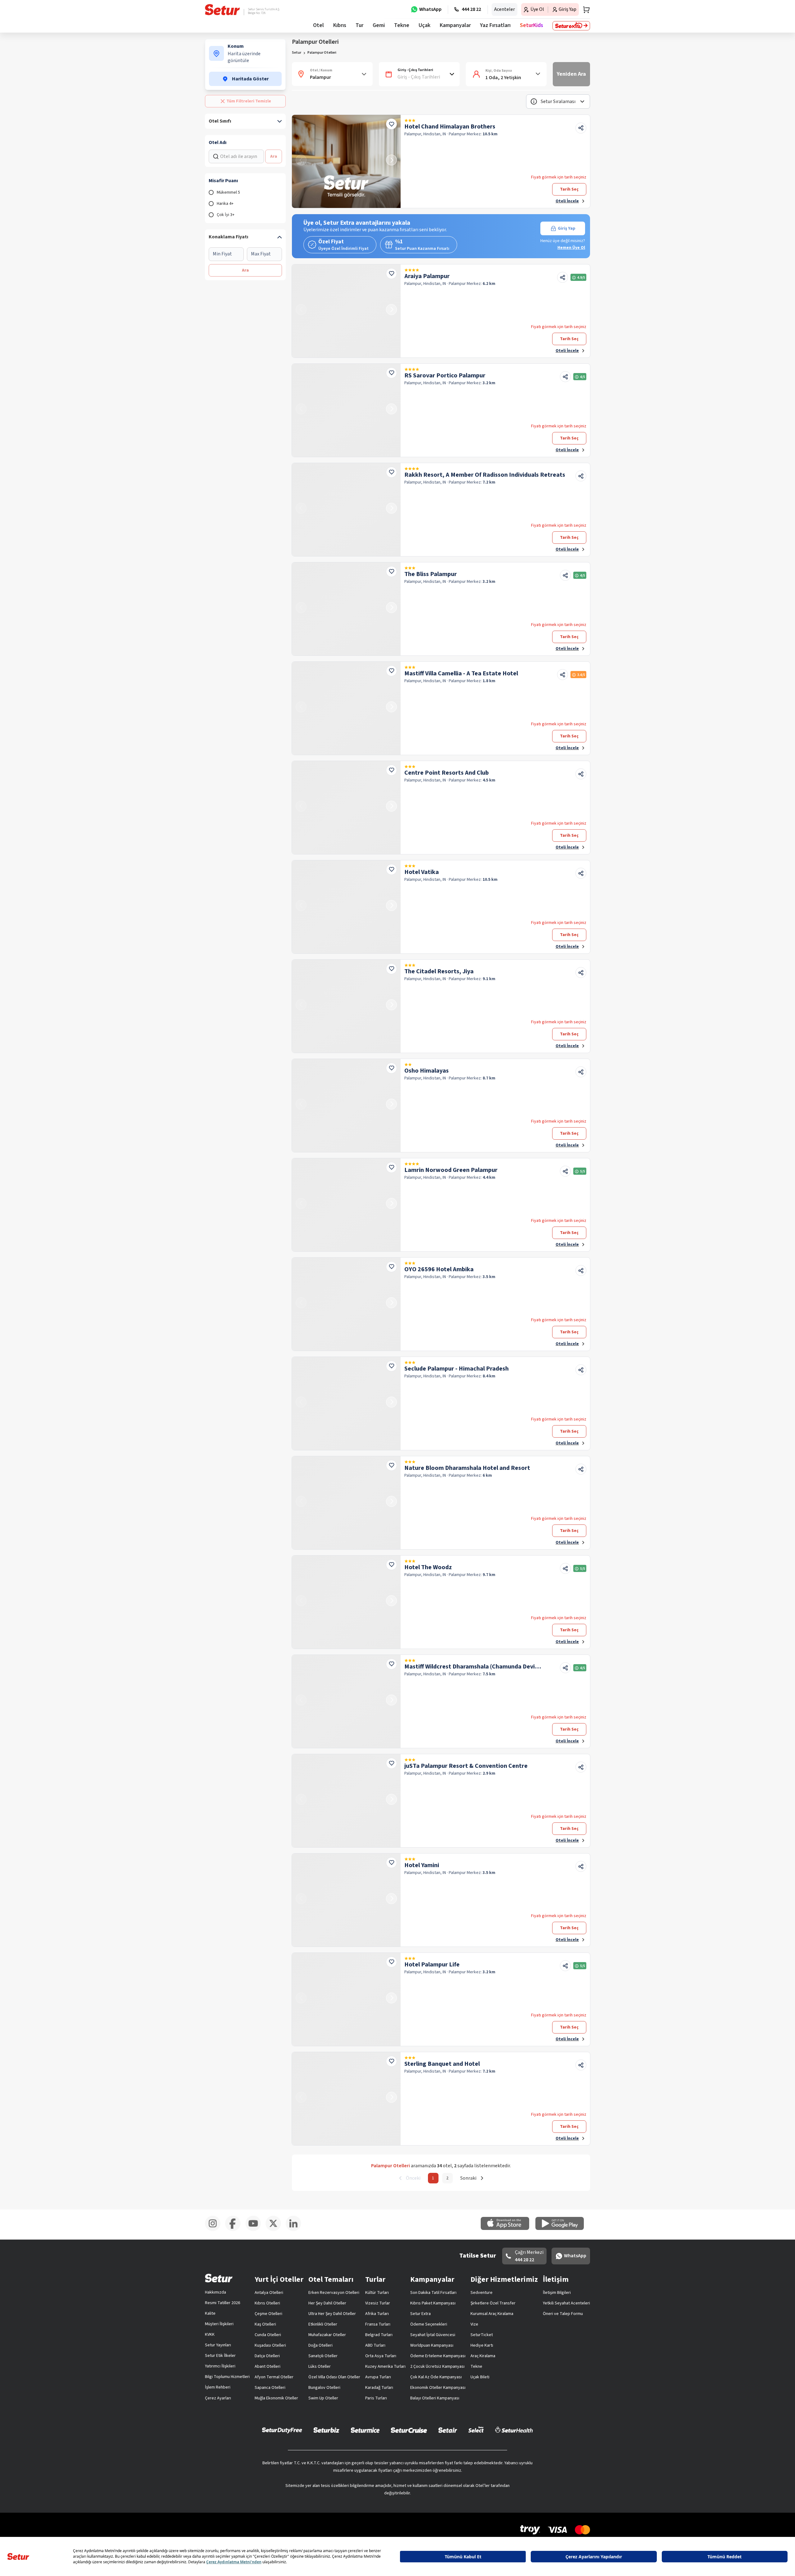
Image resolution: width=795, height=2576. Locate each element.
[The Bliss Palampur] (346, 609)
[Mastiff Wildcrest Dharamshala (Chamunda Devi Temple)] (346, 1701)
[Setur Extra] (571, 26)
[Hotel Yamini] (346, 1900)
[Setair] (448, 2430)
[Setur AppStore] (508, 2229)
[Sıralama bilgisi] (534, 101)
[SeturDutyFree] (282, 2430)
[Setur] (223, 10)
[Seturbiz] (326, 2430)
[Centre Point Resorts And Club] (346, 808)
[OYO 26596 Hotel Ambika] (346, 1304)
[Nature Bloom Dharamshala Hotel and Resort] (346, 1503)
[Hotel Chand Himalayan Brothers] (346, 161)
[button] (558, 101)
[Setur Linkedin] (296, 2230)
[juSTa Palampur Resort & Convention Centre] (346, 1801)
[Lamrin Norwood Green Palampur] (346, 1205)
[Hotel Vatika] (346, 907)
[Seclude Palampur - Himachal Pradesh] (346, 1403)
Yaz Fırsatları (495, 25)
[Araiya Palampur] (346, 311)
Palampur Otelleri (322, 53)
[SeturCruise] (409, 2430)
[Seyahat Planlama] (584, 10)
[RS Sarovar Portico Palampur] (346, 410)
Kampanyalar (455, 25)
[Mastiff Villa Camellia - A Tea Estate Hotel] (346, 708)
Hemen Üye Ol (571, 248)
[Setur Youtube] (255, 2230)
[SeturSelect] (476, 2430)
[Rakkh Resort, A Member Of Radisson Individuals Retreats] (346, 510)
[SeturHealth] (514, 2430)
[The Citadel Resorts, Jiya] (346, 1006)
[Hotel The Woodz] (346, 1602)
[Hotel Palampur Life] (346, 1999)
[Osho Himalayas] (346, 1106)
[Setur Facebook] (235, 2230)
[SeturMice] (365, 2430)
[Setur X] (276, 2230)
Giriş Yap (567, 228)
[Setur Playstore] (563, 2229)
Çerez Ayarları (218, 2398)
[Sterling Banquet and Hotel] (346, 2099)
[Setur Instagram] (215, 2230)
